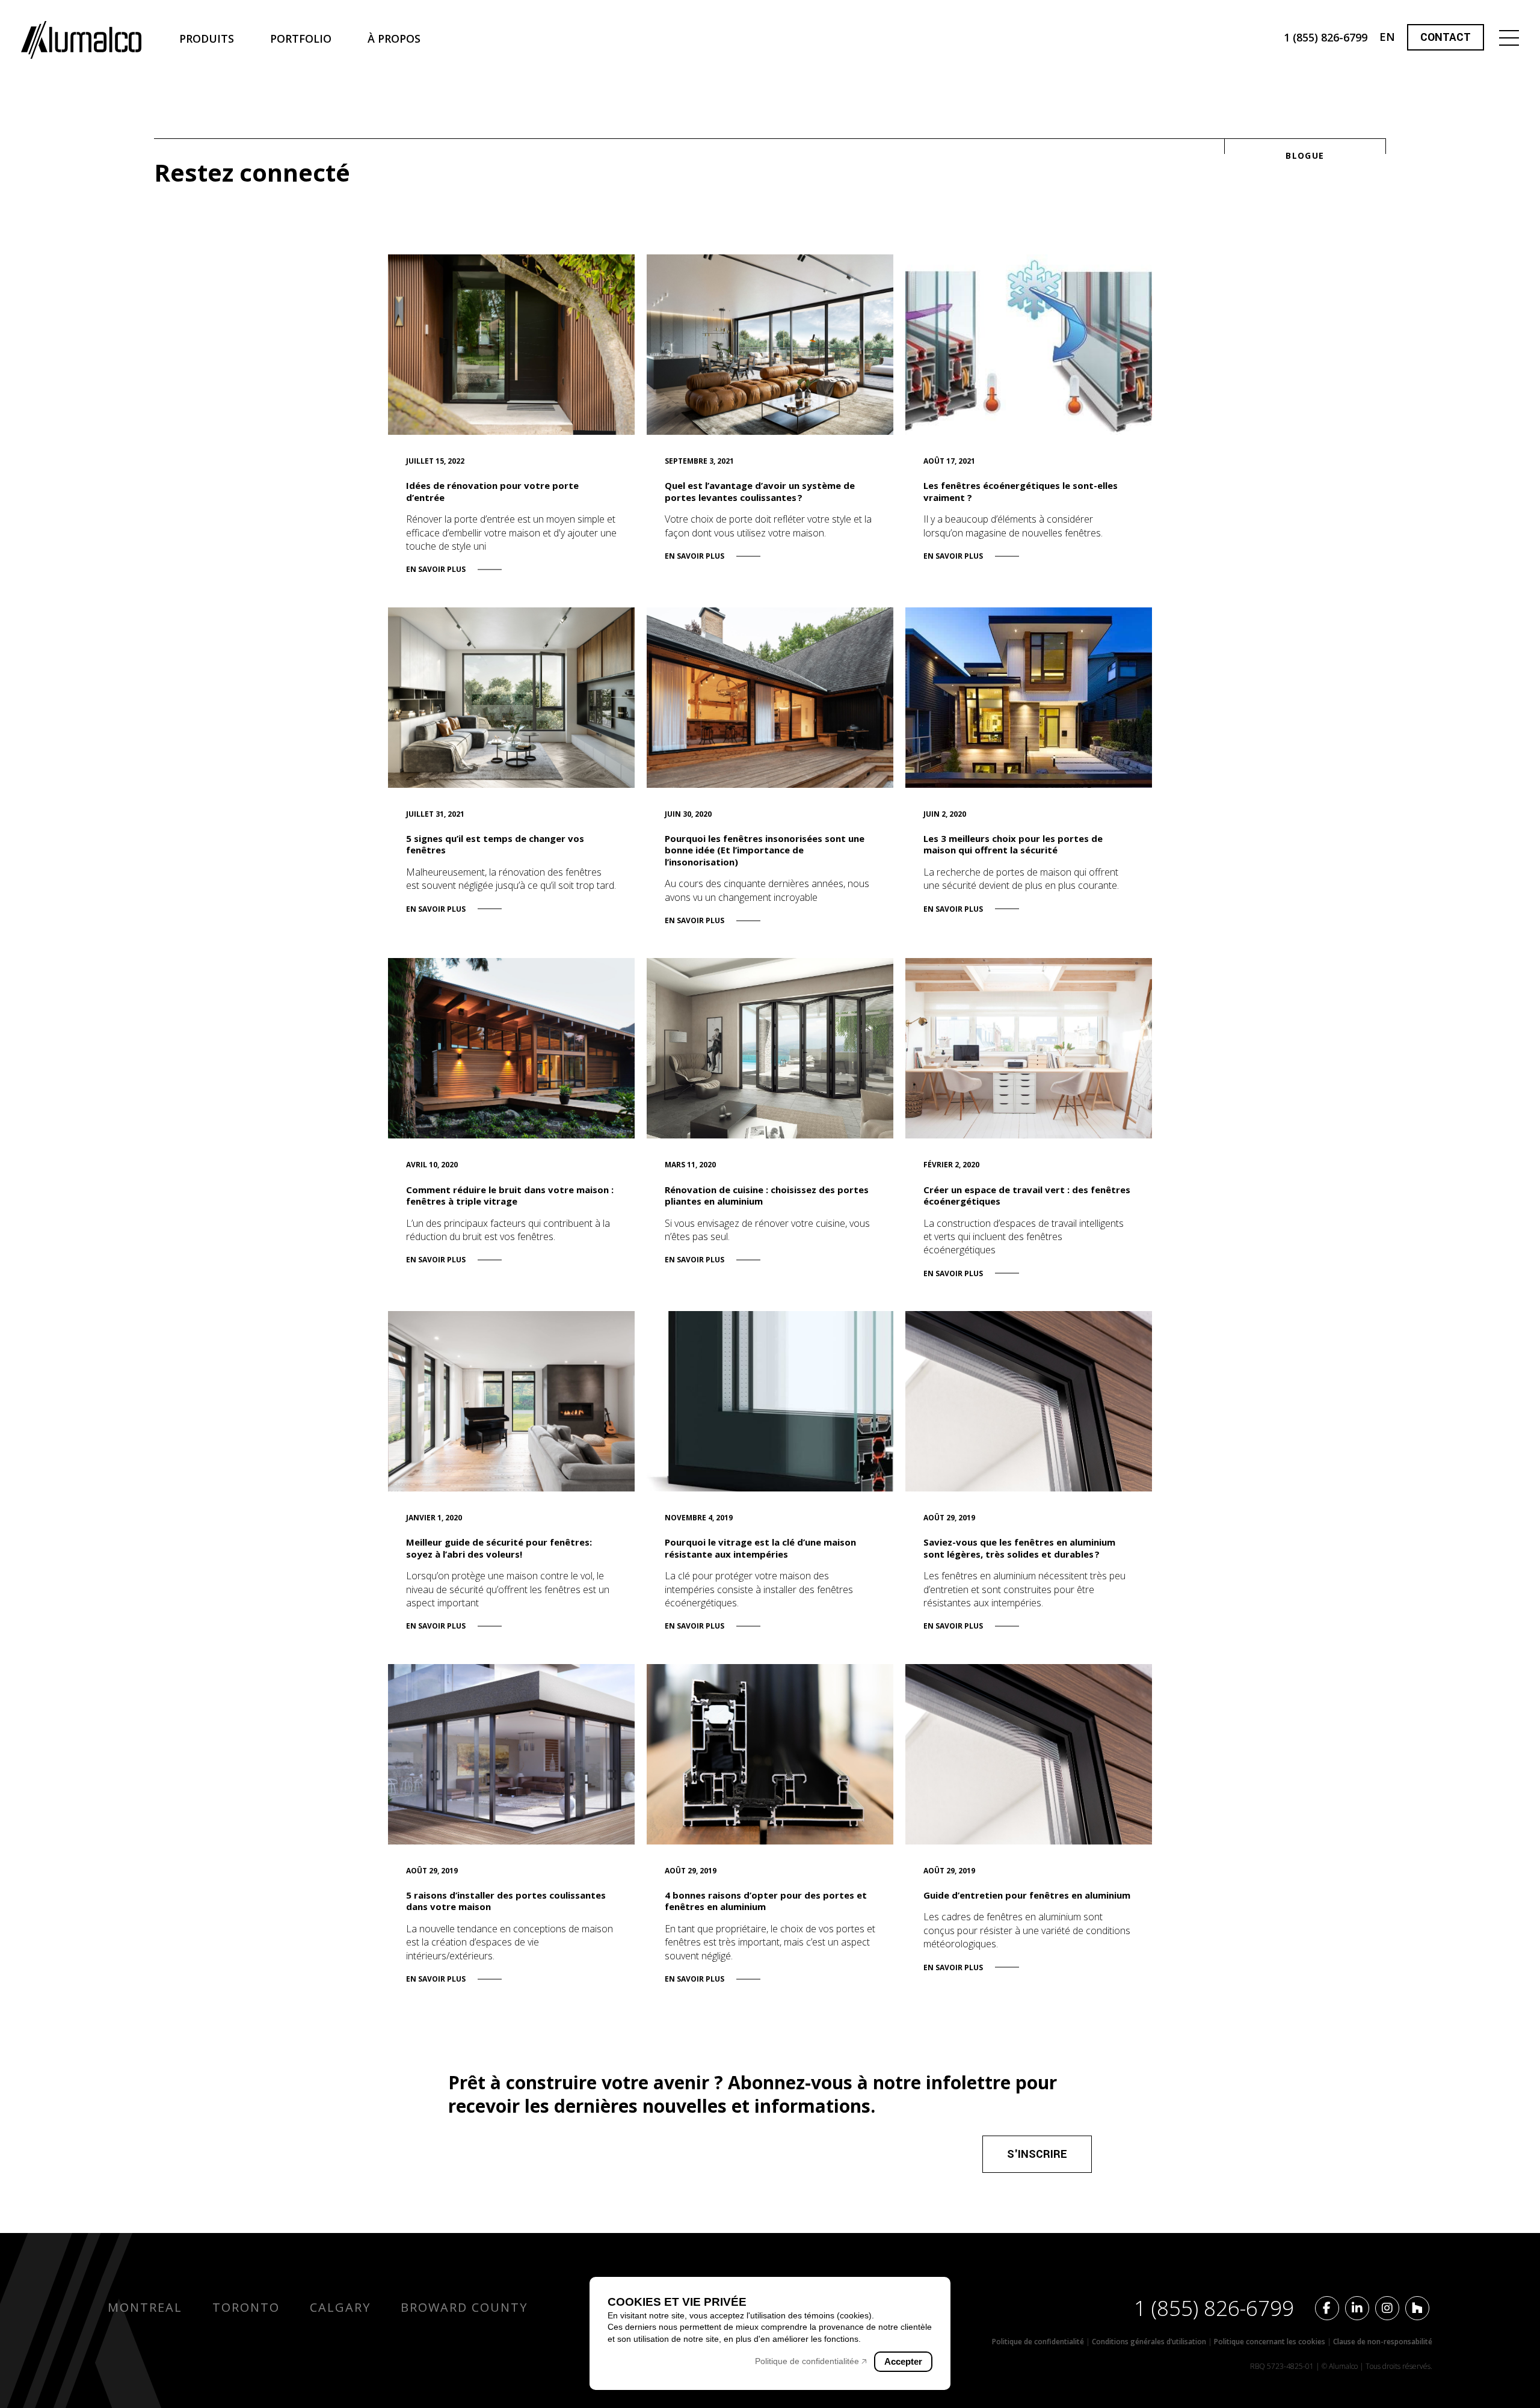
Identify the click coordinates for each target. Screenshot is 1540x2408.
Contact (1446, 37)
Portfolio (301, 38)
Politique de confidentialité (1039, 2342)
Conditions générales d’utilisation (1150, 2342)
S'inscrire (1037, 2154)
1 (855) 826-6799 (1214, 2308)
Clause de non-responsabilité (1383, 2342)
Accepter (903, 2361)
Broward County (464, 2307)
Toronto (246, 2307)
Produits (207, 38)
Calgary (340, 2307)
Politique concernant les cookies (1270, 2342)
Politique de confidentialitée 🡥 (811, 2361)
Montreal (145, 2307)
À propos (394, 38)
